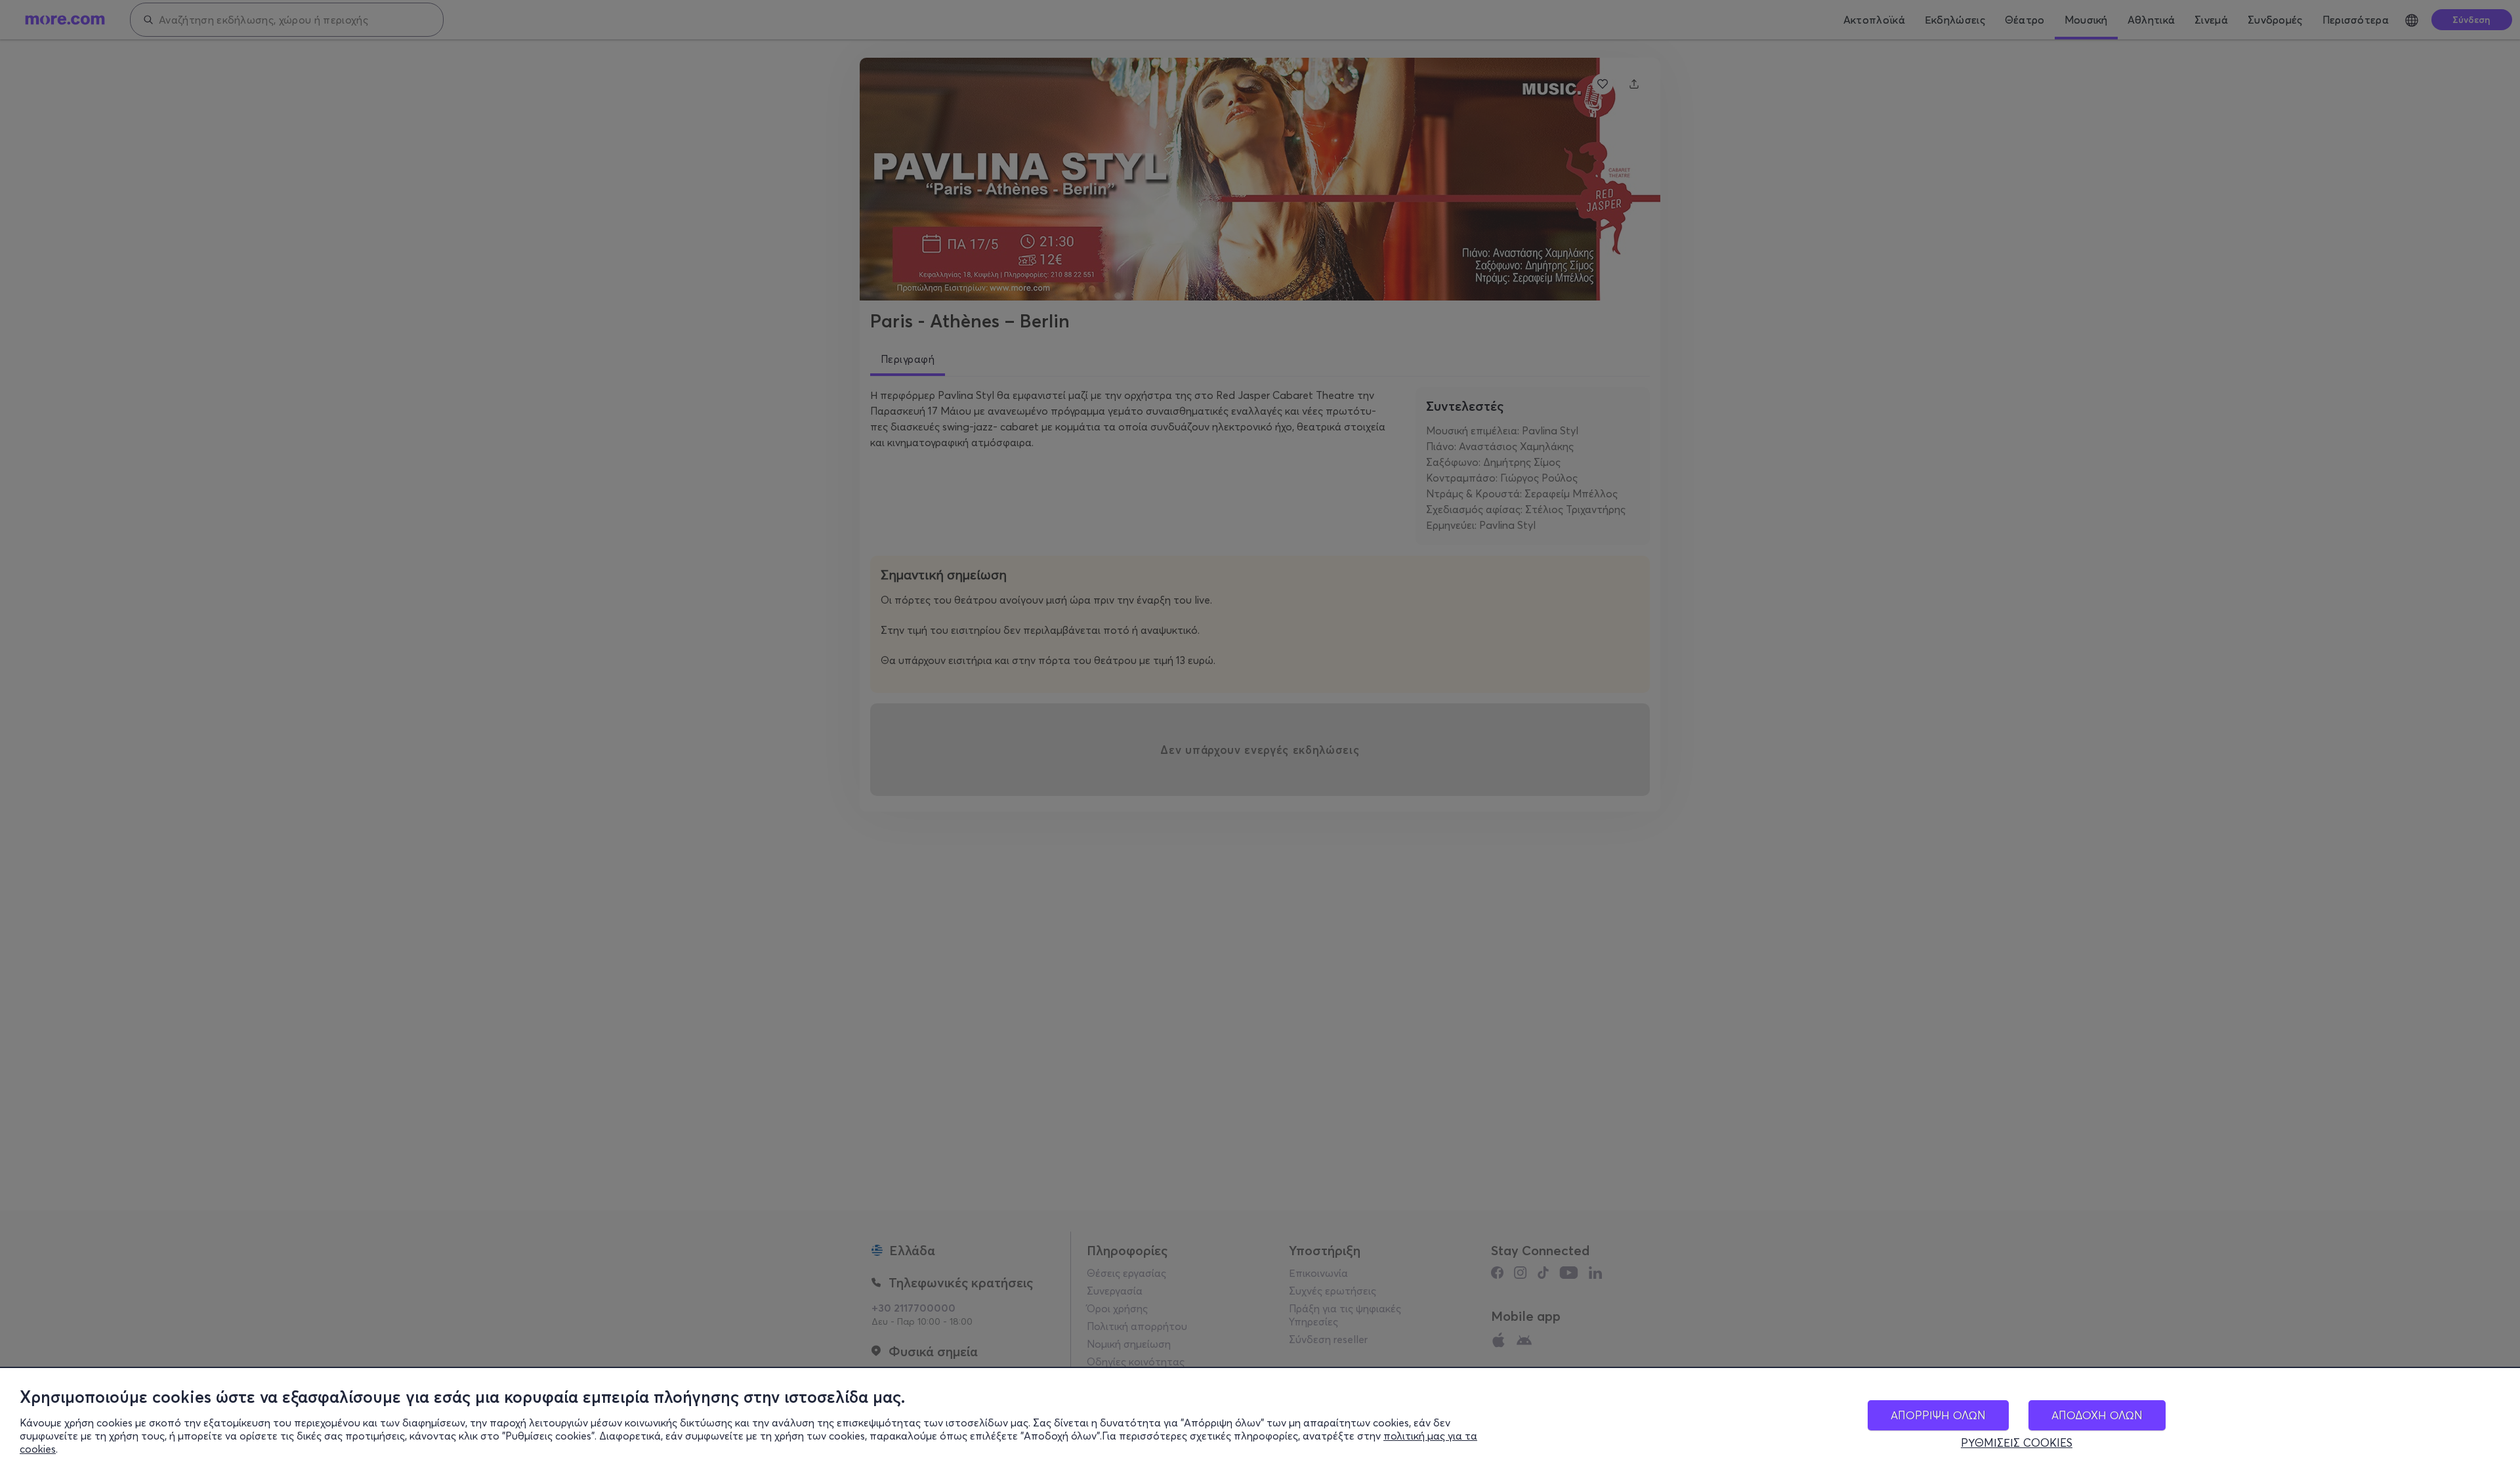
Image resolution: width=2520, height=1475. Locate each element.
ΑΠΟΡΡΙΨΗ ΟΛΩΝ (1938, 1415)
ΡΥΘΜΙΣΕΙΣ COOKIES (2017, 1443)
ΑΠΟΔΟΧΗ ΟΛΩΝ (2097, 1415)
